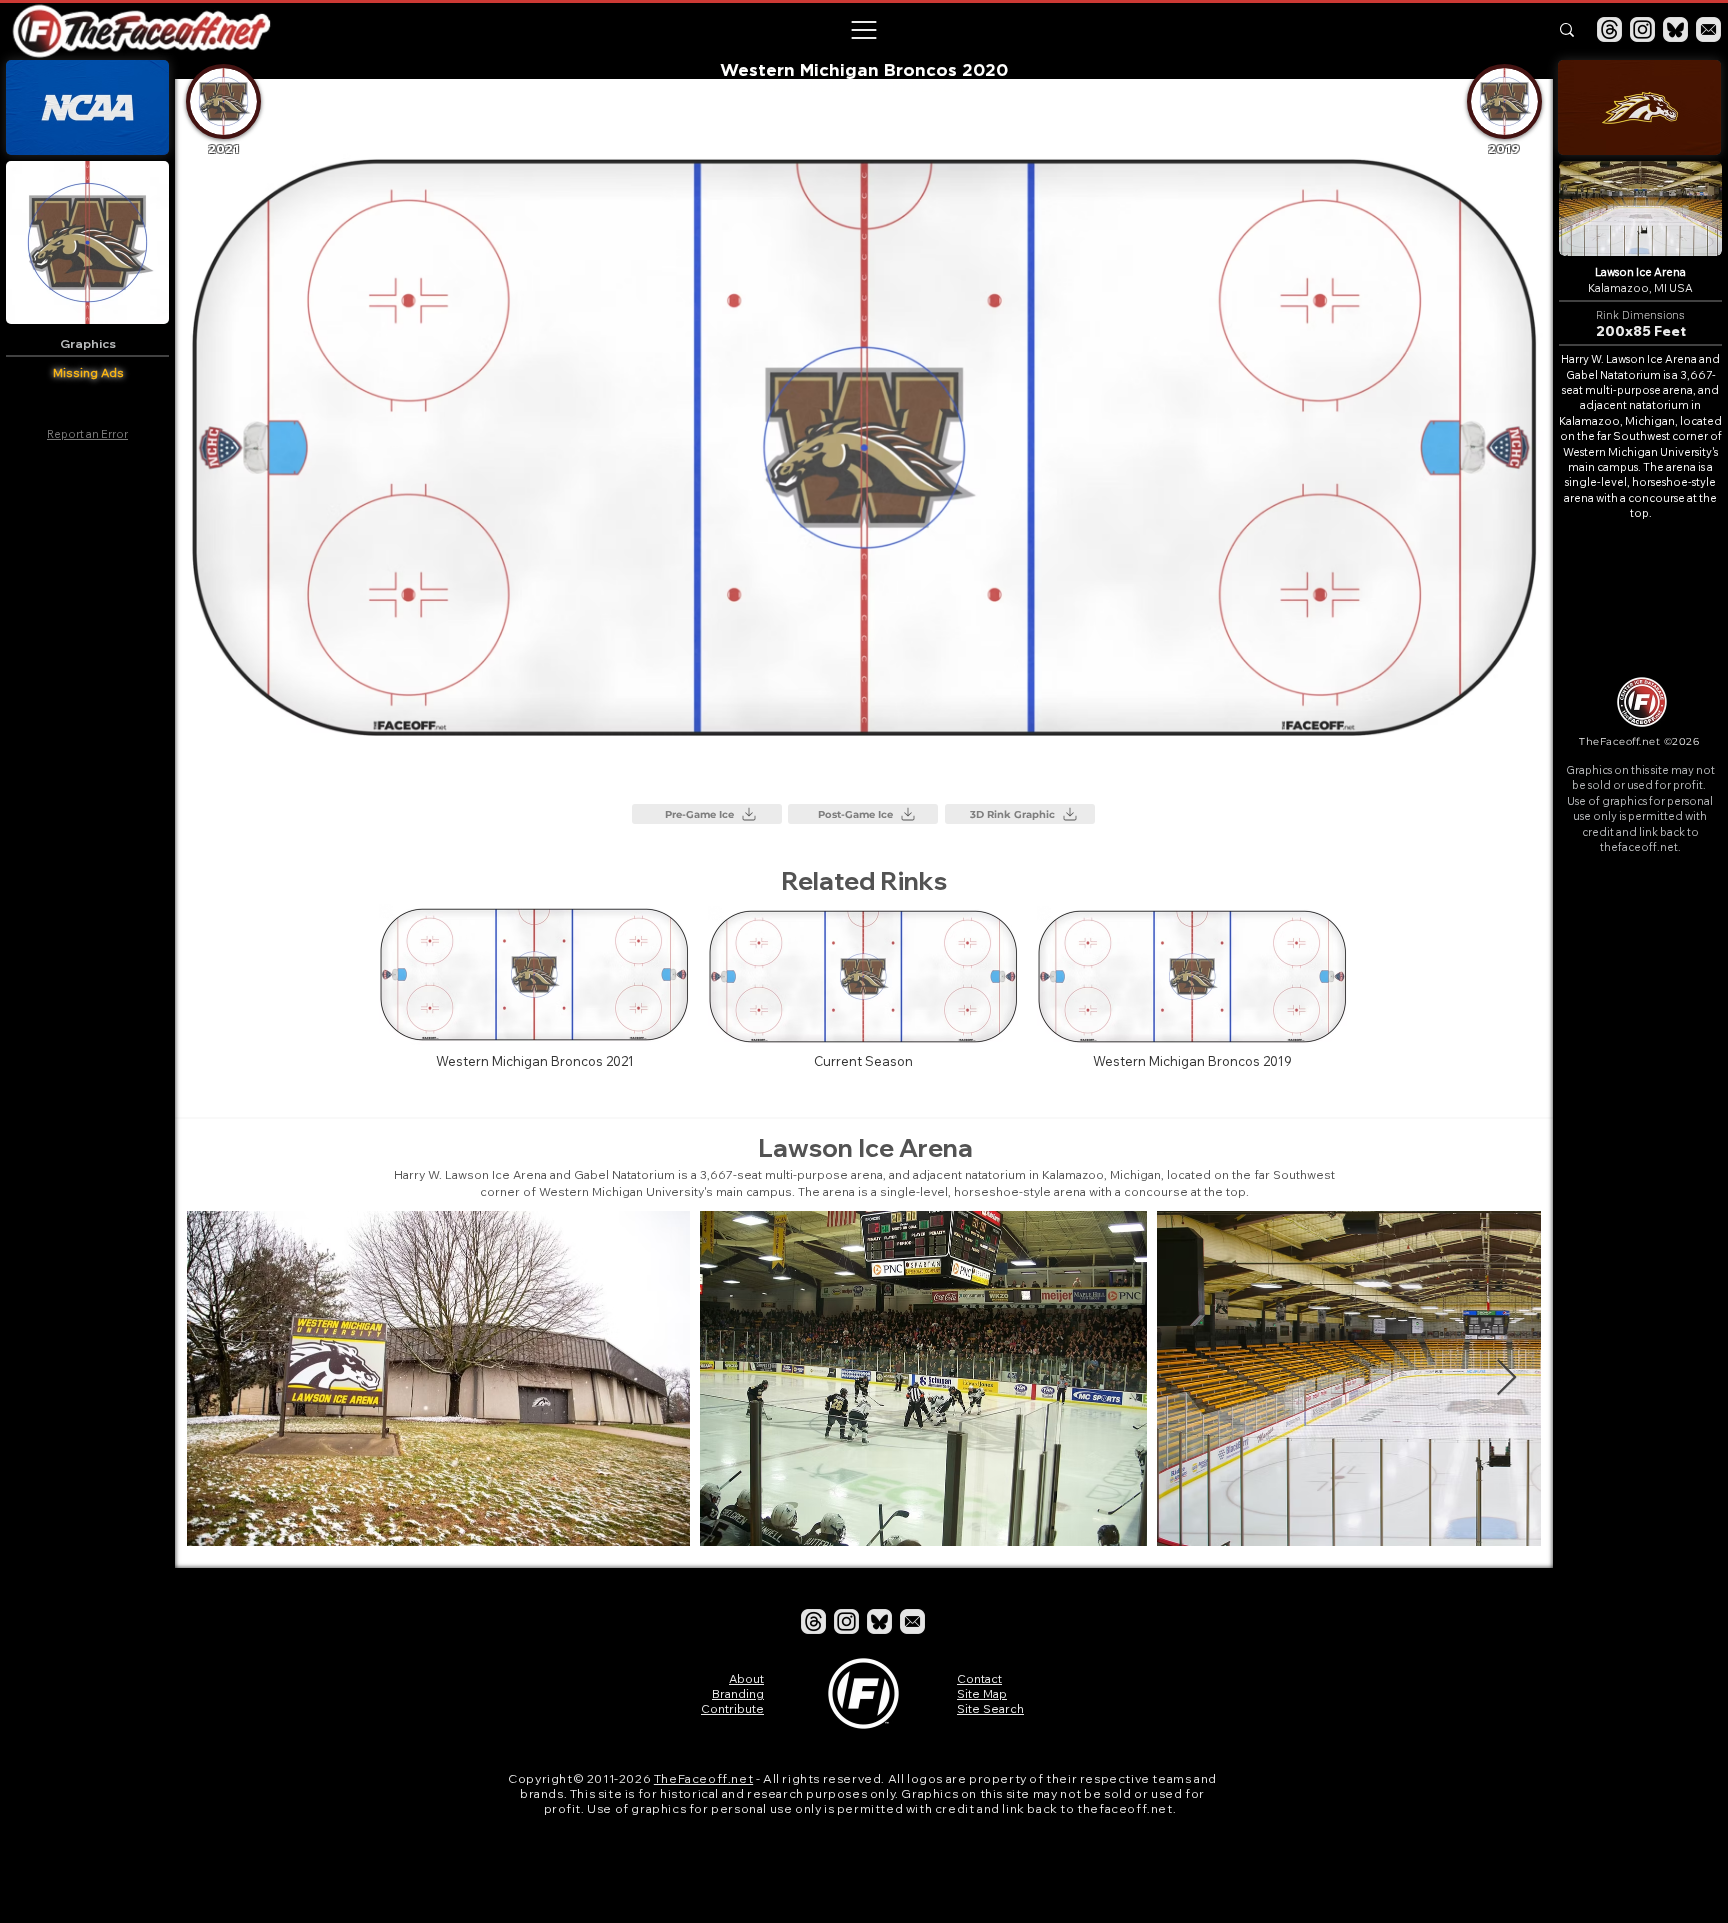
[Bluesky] (1675, 29)
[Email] (1708, 29)
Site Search (990, 1708)
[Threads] (1609, 29)
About (746, 1678)
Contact (979, 1678)
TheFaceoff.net (703, 1778)
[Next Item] (1506, 1378)
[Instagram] (1642, 29)
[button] (863, 30)
